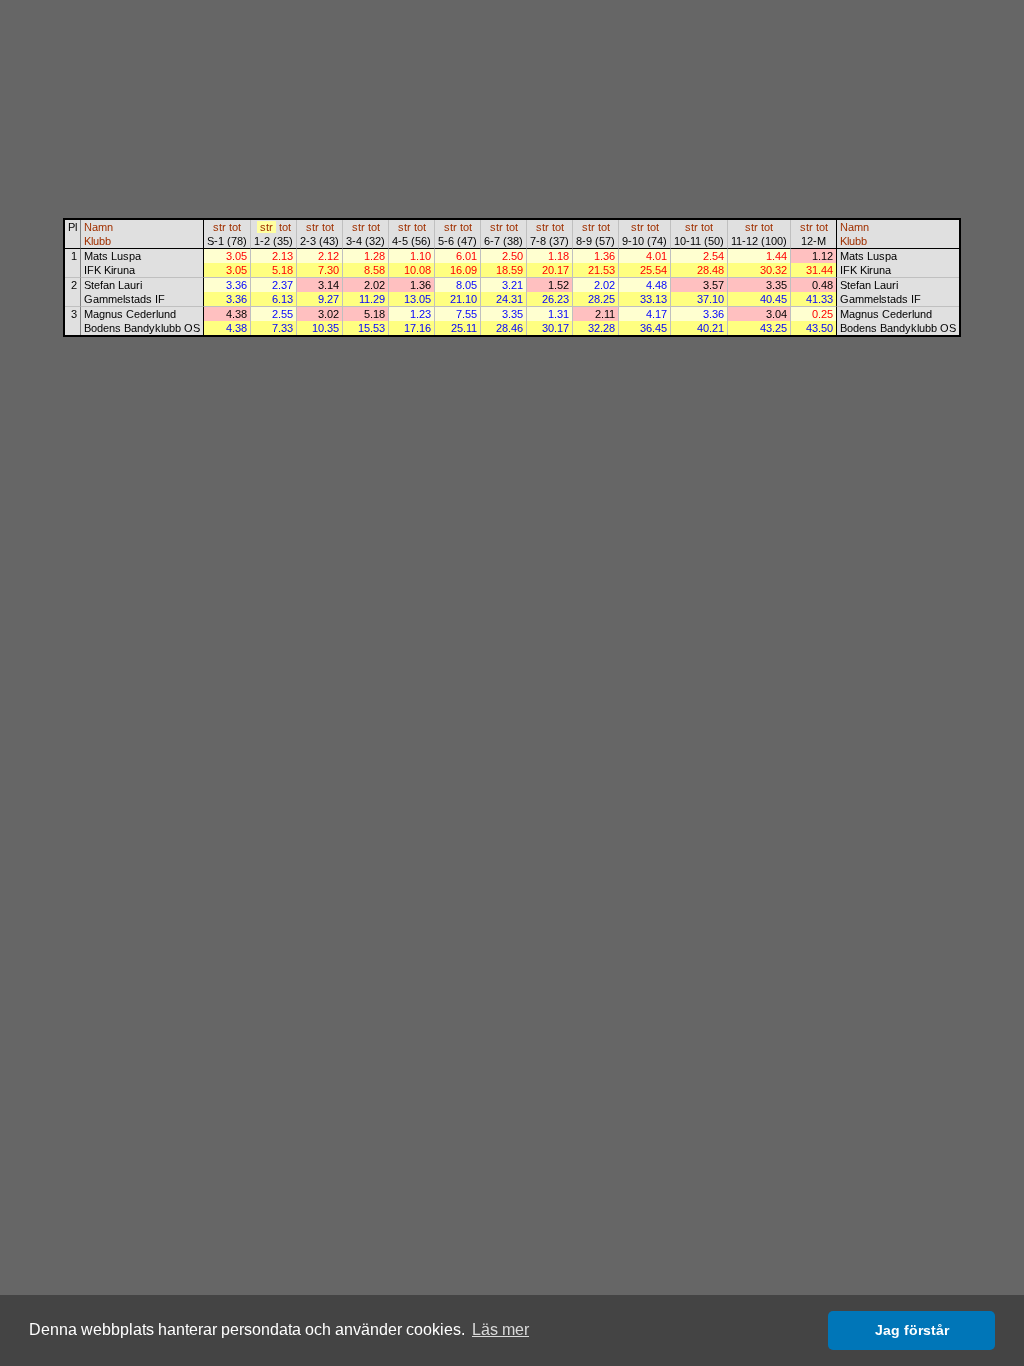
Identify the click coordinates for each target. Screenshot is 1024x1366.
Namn (98, 227)
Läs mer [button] (500, 1329)
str (219, 227)
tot (235, 227)
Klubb (97, 241)
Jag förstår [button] (912, 1330)
